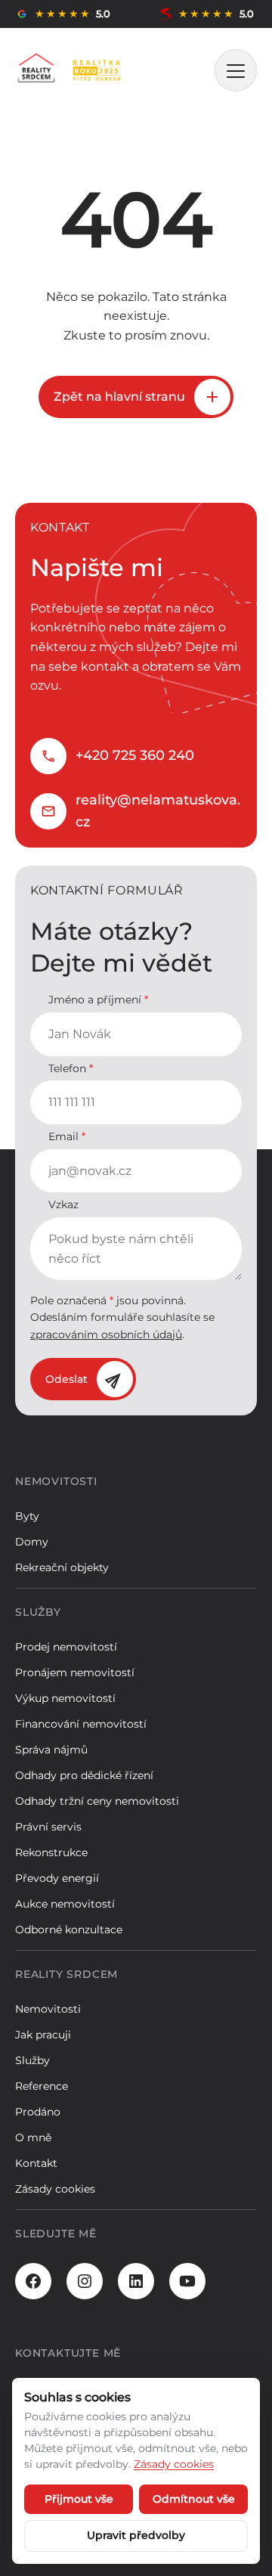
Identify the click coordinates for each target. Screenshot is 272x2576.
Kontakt (36, 2163)
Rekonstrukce (51, 1852)
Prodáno (38, 2112)
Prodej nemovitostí (66, 1647)
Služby (32, 2060)
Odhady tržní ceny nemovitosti (97, 1801)
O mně (33, 2137)
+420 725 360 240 (135, 755)
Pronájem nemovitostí (75, 1672)
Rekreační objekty (62, 1567)
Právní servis (48, 1827)
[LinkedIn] (136, 2281)
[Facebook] (33, 2281)
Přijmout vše (79, 2499)
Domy (32, 1542)
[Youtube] (187, 2281)
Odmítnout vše (194, 2499)
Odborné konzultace (69, 1930)
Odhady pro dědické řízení (84, 1775)
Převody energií (57, 1878)
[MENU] (236, 70)
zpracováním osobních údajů (106, 1334)
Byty (27, 1516)
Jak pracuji (43, 2035)
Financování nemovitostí (81, 1724)
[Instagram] (85, 2281)
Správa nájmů (51, 1750)
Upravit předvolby (136, 2535)
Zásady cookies (55, 2189)
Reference (42, 2086)
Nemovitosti (48, 2009)
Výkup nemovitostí (65, 1698)
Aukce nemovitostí (65, 1904)
